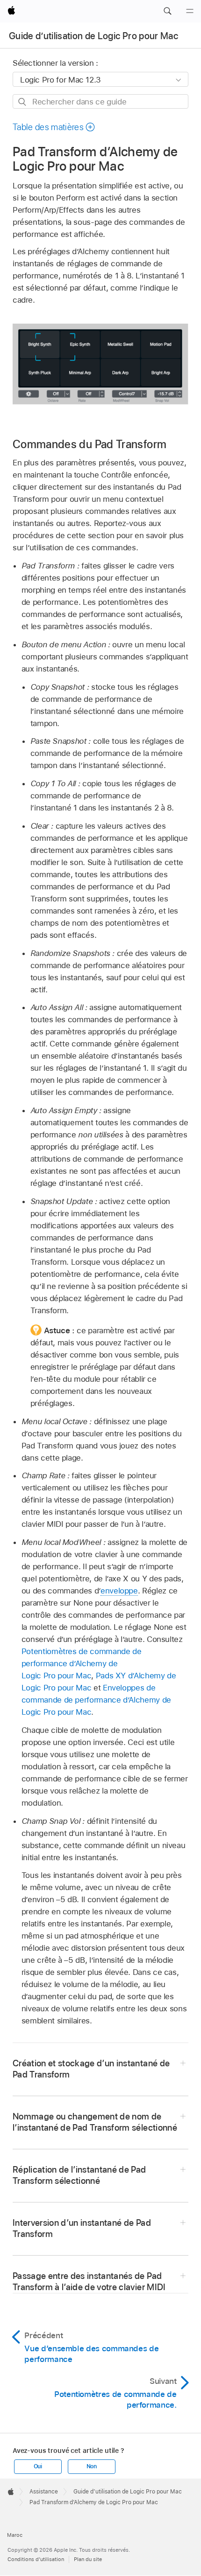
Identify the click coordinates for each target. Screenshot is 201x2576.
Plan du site (88, 2559)
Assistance (44, 2492)
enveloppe (119, 1591)
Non (92, 2466)
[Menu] (190, 11)
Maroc (15, 2535)
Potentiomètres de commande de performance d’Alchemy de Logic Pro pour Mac (82, 1663)
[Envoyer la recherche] (23, 102)
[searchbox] (100, 101)
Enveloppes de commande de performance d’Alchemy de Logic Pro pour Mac (96, 1700)
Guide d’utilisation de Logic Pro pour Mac (93, 36)
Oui (38, 2466)
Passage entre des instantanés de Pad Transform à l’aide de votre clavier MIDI (89, 2282)
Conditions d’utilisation (36, 2559)
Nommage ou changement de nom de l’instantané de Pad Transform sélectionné (95, 2122)
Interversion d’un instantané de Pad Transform (82, 2228)
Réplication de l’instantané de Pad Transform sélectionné (79, 2175)
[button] (167, 11)
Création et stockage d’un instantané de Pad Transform (91, 2069)
